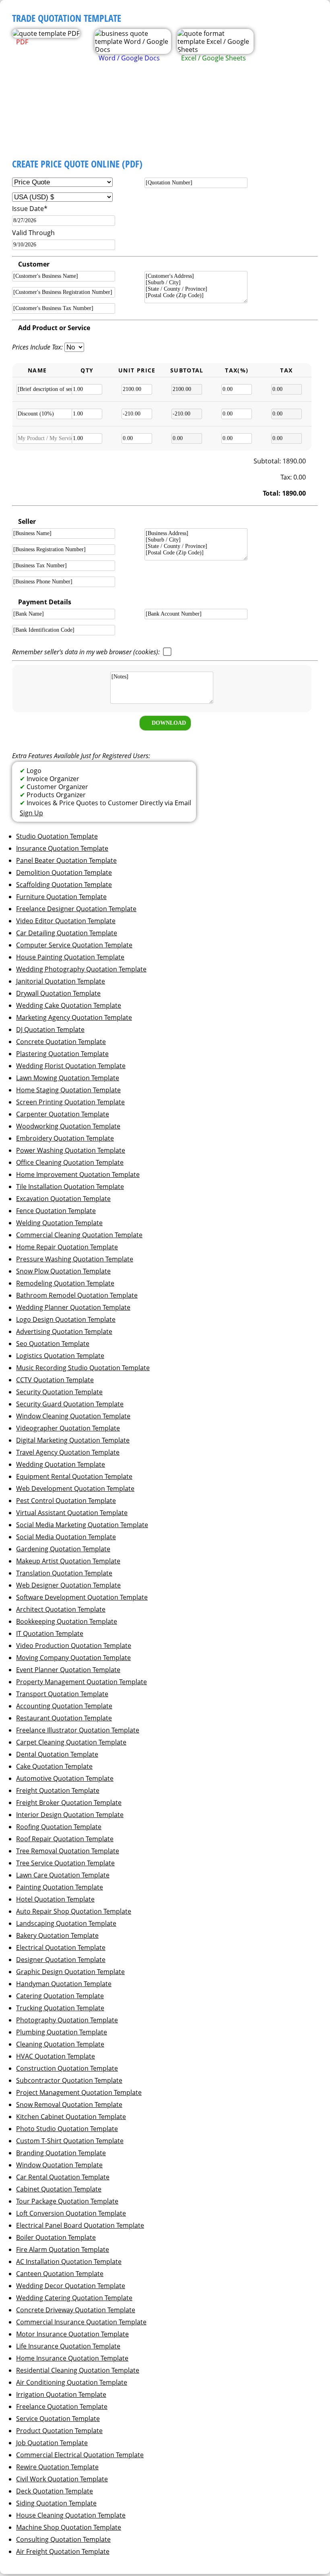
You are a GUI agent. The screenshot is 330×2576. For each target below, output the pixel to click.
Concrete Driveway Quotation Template (76, 2310)
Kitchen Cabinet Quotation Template (71, 2117)
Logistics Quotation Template (60, 1356)
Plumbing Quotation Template (62, 2032)
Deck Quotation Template (55, 2491)
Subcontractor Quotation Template (69, 2080)
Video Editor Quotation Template (66, 921)
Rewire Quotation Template (57, 2467)
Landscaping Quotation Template (66, 1923)
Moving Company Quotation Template (73, 1658)
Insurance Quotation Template (62, 848)
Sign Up (31, 813)
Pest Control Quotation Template (66, 1501)
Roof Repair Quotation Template (65, 1839)
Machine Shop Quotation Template (69, 2527)
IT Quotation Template (50, 1633)
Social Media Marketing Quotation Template (82, 1525)
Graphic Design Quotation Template (70, 1972)
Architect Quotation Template (61, 1609)
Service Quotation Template (58, 2419)
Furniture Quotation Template (61, 897)
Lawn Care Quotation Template (63, 1875)
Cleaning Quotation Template (60, 2044)
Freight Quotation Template (58, 1790)
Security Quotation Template (59, 1392)
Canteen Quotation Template (60, 2274)
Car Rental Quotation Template (63, 2177)
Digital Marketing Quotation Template (73, 1440)
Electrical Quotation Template (61, 1948)
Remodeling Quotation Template (65, 1283)
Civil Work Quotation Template (62, 2479)
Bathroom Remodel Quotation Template (77, 1295)
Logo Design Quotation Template (66, 1319)
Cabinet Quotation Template (59, 2189)
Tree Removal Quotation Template (68, 1851)
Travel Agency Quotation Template (68, 1452)
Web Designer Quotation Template (68, 1585)
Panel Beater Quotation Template (66, 860)
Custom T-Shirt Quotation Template (70, 2141)
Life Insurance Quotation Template (68, 2346)
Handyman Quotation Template (64, 1984)
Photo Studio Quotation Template (67, 2129)
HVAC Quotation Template (56, 2056)
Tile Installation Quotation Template (70, 1187)
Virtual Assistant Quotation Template (72, 1513)
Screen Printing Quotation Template (70, 1102)
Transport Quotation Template (62, 1694)
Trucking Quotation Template (60, 2008)
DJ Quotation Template (50, 1030)
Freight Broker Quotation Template (69, 1803)
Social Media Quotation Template (66, 1537)
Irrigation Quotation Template (61, 2394)
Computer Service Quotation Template (74, 945)
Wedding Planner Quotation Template (73, 1307)
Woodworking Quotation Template (68, 1126)
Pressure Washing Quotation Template (75, 1259)
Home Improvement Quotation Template (78, 1174)
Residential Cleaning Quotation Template (78, 2370)
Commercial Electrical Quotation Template (80, 2455)
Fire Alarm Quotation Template (63, 2249)
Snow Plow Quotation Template (63, 1271)
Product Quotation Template (59, 2431)
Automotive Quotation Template (65, 1778)
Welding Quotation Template (59, 1223)
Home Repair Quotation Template (67, 1247)
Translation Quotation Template (64, 1573)
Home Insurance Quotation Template (72, 2358)
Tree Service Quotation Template (65, 1863)
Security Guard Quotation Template (70, 1404)
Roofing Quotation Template (59, 1827)
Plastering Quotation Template (62, 1054)
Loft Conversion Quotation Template (71, 2213)
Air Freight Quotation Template (63, 2551)
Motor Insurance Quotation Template (72, 2334)
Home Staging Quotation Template (68, 1090)
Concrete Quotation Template (61, 1042)
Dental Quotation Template (57, 1754)
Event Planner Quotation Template (68, 1670)
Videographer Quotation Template (68, 1428)
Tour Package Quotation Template (67, 2201)
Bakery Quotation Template (57, 1935)
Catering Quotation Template (60, 1996)
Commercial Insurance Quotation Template (81, 2322)
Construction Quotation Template (67, 2068)
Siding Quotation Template (56, 2503)
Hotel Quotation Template (55, 1899)
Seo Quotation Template (53, 1344)
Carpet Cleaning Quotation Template (71, 1742)
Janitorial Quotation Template (61, 981)
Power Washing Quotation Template (71, 1150)
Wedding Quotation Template (61, 1464)
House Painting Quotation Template (70, 957)
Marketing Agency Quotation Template (74, 1017)
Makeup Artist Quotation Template (68, 1561)
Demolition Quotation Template (64, 872)
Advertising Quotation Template (64, 1331)
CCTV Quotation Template (55, 1380)
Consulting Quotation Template (63, 2539)
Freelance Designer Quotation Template (76, 909)
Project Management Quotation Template (79, 2092)
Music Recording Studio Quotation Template (83, 1368)
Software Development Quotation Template (82, 1597)
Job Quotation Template (52, 2443)
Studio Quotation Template (57, 836)
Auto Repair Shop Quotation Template (74, 1911)
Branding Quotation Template (61, 2153)
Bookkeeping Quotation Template (67, 1621)
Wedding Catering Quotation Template (74, 2298)
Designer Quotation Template (61, 1960)
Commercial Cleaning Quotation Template (79, 1235)
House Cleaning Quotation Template (71, 2515)
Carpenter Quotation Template (63, 1114)
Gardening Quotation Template (63, 1549)
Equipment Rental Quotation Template (74, 1476)
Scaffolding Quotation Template (64, 885)
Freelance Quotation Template (62, 2406)
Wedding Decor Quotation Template (71, 2286)
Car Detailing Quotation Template (67, 933)
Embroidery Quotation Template (65, 1138)
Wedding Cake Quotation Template (69, 1005)
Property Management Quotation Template (81, 1682)
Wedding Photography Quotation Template (81, 969)
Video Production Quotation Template (74, 1646)
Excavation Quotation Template (63, 1199)
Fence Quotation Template (56, 1211)
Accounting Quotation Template (64, 1706)
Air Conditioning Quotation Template (72, 2382)
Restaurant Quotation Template (64, 1718)
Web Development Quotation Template (75, 1489)
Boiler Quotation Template (56, 2237)
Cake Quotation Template (54, 1766)
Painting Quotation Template (60, 1887)
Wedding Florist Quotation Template (71, 1066)
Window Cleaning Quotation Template (73, 1416)
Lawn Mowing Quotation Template (68, 1078)
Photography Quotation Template (67, 2020)
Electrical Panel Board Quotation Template (80, 2225)
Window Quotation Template (59, 2165)
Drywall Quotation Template (58, 993)
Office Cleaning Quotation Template (70, 1162)
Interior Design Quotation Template (70, 1815)
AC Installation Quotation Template (69, 2262)
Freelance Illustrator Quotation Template (78, 1730)
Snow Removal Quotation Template (69, 2105)
